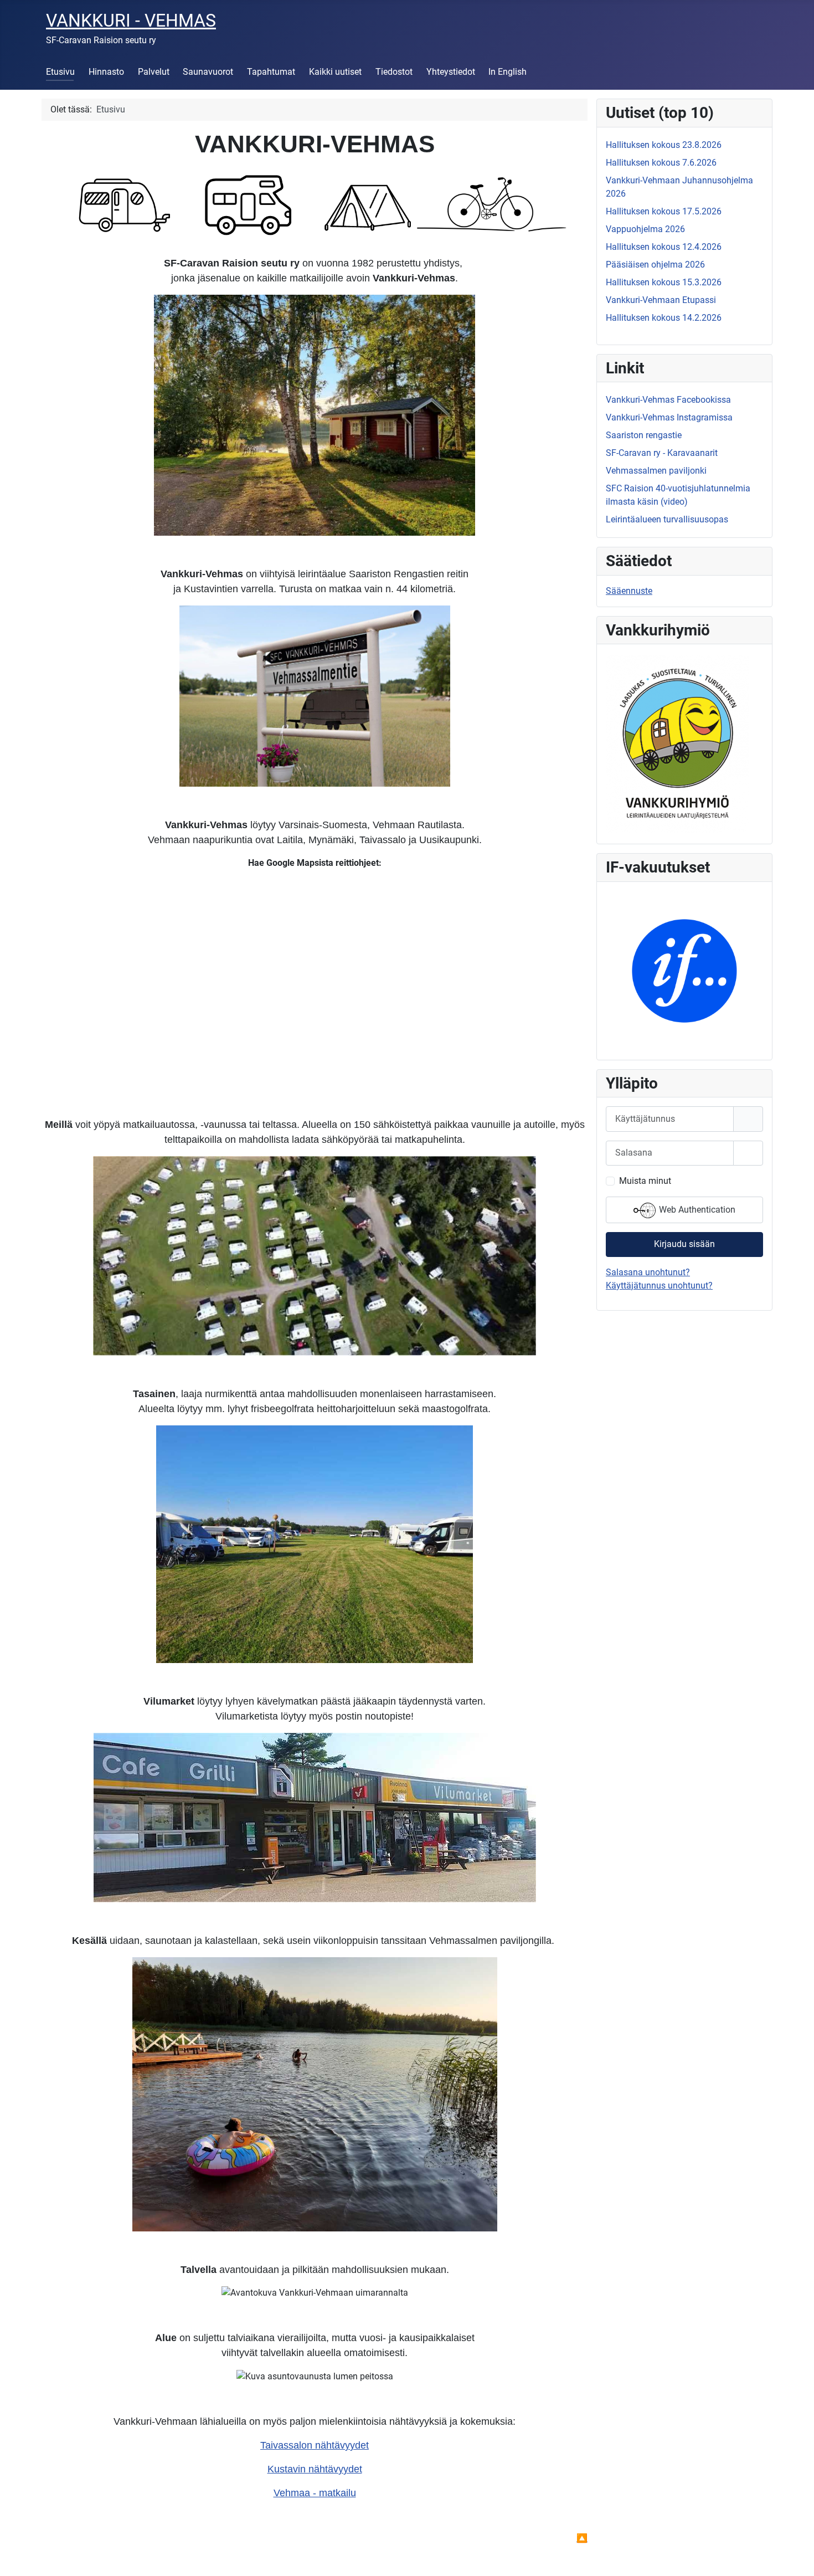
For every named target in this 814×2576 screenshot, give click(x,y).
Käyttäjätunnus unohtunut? (659, 1286)
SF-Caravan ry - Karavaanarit (662, 453)
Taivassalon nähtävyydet (315, 2445)
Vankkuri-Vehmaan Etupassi (661, 300)
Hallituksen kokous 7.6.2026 (661, 163)
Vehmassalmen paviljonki (656, 471)
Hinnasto (106, 72)
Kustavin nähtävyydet (315, 2469)
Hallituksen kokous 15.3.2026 (664, 282)
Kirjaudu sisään (684, 1244)
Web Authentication (696, 1210)
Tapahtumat (271, 72)
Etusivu (60, 72)
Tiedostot (394, 72)
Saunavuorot (208, 72)
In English (508, 72)
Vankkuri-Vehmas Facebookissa (668, 400)
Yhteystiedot (451, 72)
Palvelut (154, 72)
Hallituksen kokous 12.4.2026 (664, 247)
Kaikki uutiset (335, 72)
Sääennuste (629, 591)
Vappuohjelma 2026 (645, 229)
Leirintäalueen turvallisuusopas (667, 519)
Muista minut (645, 1181)
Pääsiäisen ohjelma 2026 (655, 265)
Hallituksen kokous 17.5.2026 (664, 211)
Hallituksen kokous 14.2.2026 (664, 318)
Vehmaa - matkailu (315, 2493)
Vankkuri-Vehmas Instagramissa (669, 417)
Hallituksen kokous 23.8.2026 (664, 145)
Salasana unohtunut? (648, 1272)
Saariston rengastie (644, 435)
